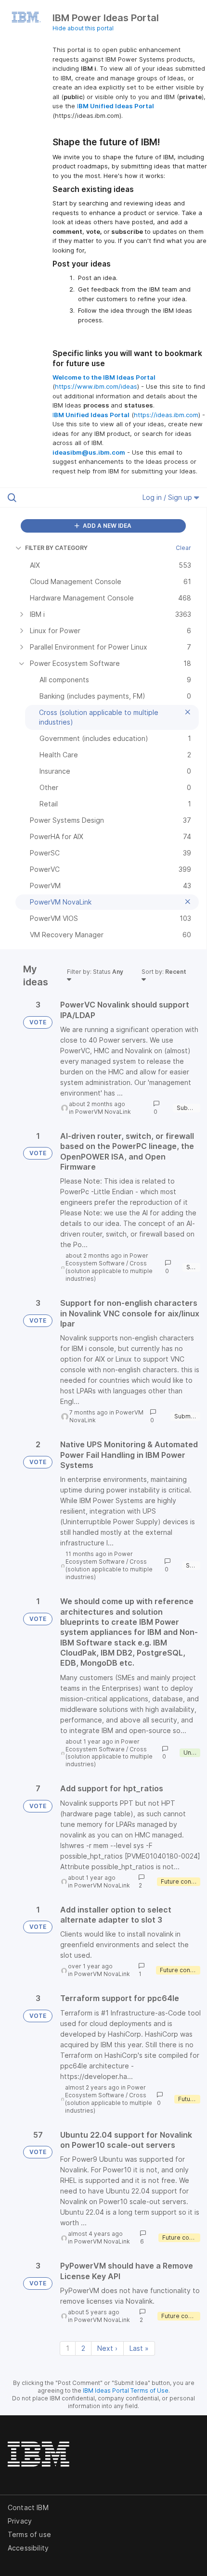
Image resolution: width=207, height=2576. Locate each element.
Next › (107, 2348)
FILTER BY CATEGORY (56, 548)
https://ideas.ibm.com (166, 415)
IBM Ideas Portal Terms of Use (126, 2391)
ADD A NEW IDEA (106, 526)
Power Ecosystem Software (107, 1259)
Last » (139, 2348)
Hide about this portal (83, 28)
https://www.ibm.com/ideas (96, 386)
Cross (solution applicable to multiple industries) (109, 1271)
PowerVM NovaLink (103, 1112)
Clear (183, 548)
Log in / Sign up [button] (168, 497)
